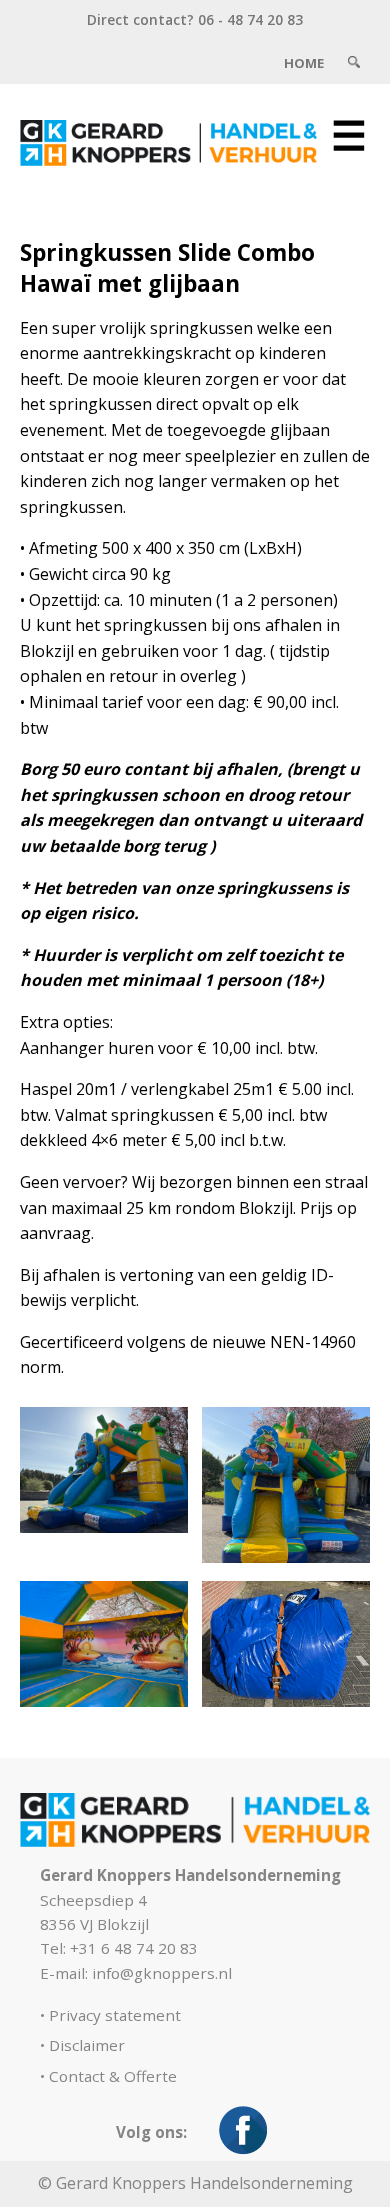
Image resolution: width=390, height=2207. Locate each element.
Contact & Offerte (113, 2076)
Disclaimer (87, 2045)
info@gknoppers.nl (162, 1973)
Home (304, 63)
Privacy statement (115, 2015)
